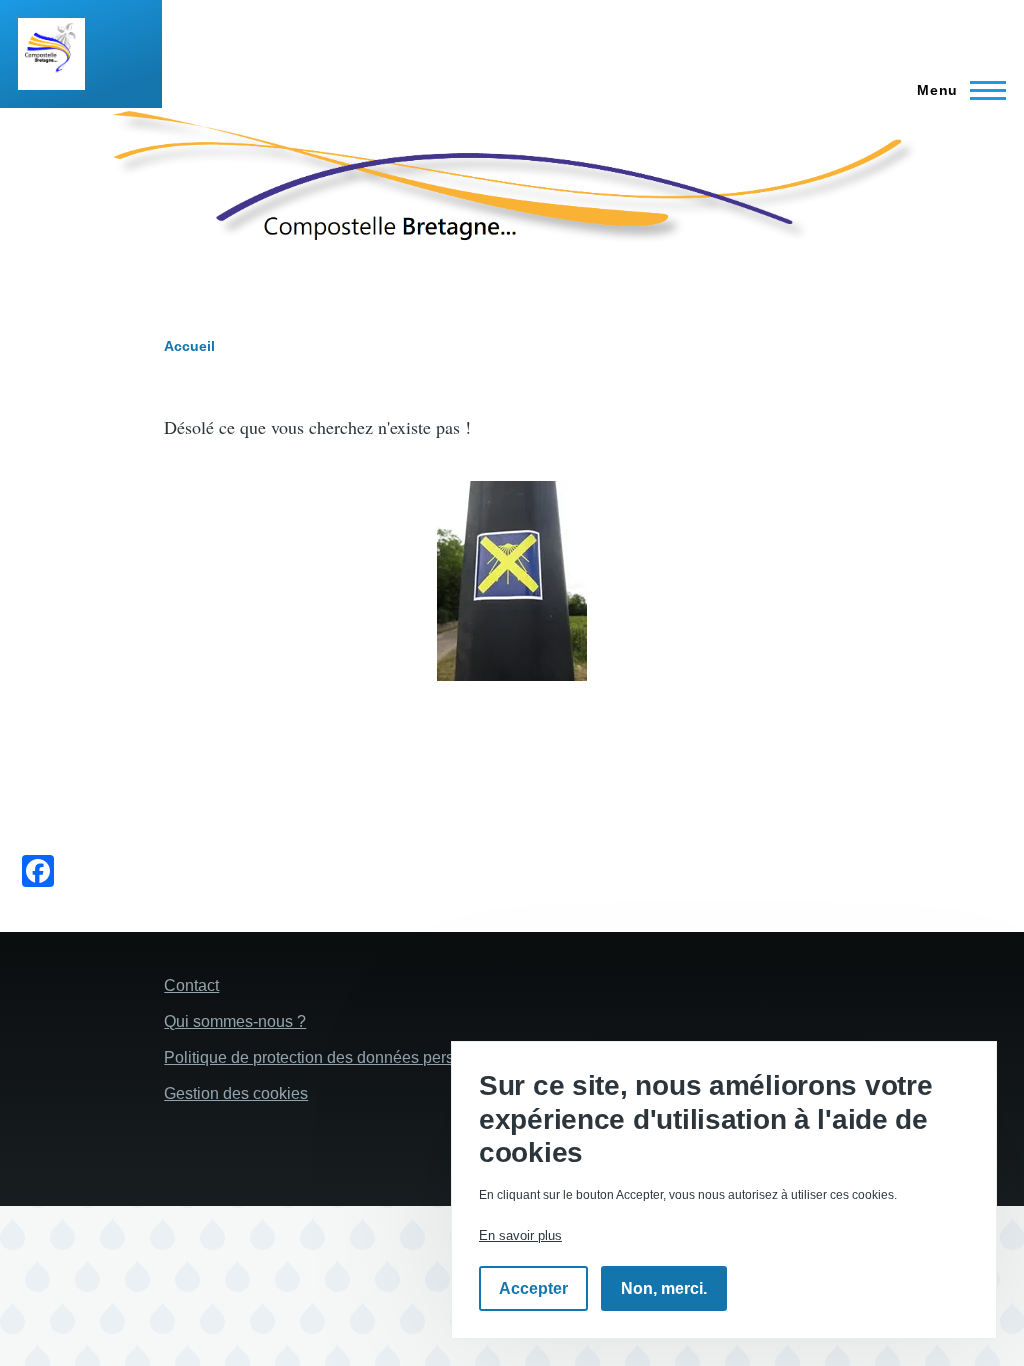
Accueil (189, 346)
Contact (191, 985)
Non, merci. (664, 1288)
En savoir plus (520, 1235)
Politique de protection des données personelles (335, 1057)
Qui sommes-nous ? (235, 1021)
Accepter (533, 1288)
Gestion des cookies (236, 1093)
